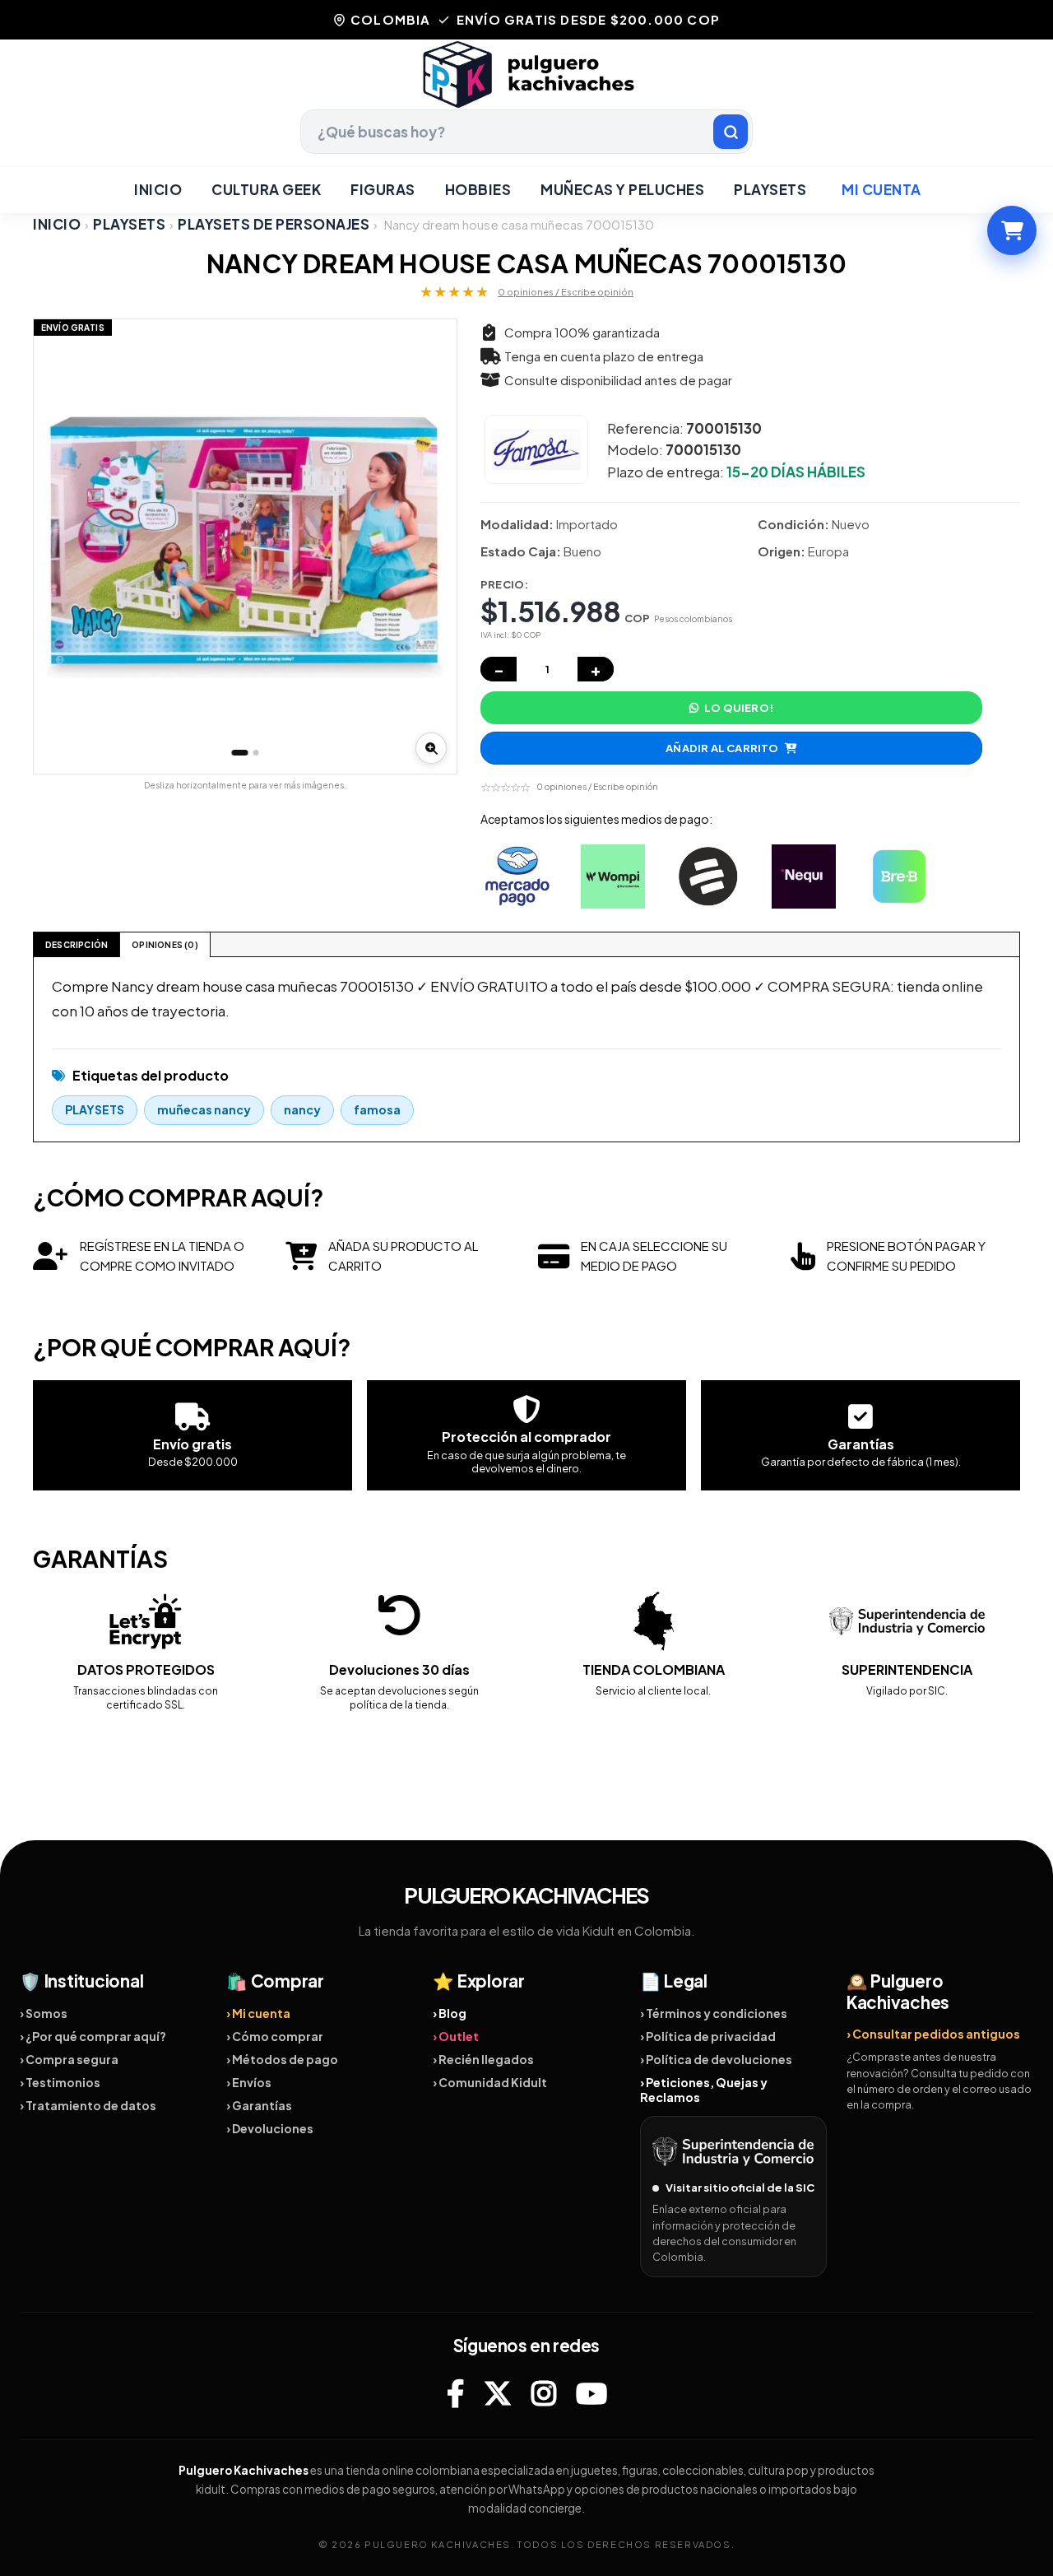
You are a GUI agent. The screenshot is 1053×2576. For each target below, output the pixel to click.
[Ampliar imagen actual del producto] (431, 748)
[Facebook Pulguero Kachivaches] (455, 2393)
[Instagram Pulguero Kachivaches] (544, 2393)
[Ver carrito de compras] (1012, 230)
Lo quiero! (739, 708)
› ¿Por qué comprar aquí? (93, 2036)
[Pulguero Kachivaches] (526, 74)
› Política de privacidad (708, 2036)
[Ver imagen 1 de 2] (240, 753)
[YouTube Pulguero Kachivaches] (591, 2393)
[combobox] (526, 132)
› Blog (450, 2013)
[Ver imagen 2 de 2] (256, 753)
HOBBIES (478, 189)
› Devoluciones (270, 2128)
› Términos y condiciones (714, 2013)
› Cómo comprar (275, 2036)
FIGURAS (383, 189)
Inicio (158, 189)
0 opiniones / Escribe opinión (566, 292)
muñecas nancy (204, 1109)
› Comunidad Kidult (490, 2082)
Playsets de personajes (274, 224)
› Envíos (249, 2082)
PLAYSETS (770, 189)
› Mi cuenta (258, 2013)
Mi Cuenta (881, 189)
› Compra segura (69, 2059)
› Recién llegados (483, 2059)
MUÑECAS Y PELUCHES (622, 189)
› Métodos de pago (282, 2059)
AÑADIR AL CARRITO (722, 748)
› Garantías (259, 2105)
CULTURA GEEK (266, 189)
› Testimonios (60, 2082)
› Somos (44, 2013)
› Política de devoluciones (716, 2059)
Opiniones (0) (165, 945)
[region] (245, 546)
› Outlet (456, 2036)
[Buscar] (731, 132)
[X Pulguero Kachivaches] (498, 2393)
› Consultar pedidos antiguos (933, 2034)
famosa (377, 1109)
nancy (302, 1109)
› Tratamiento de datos (88, 2105)
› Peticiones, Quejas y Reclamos (704, 2090)
